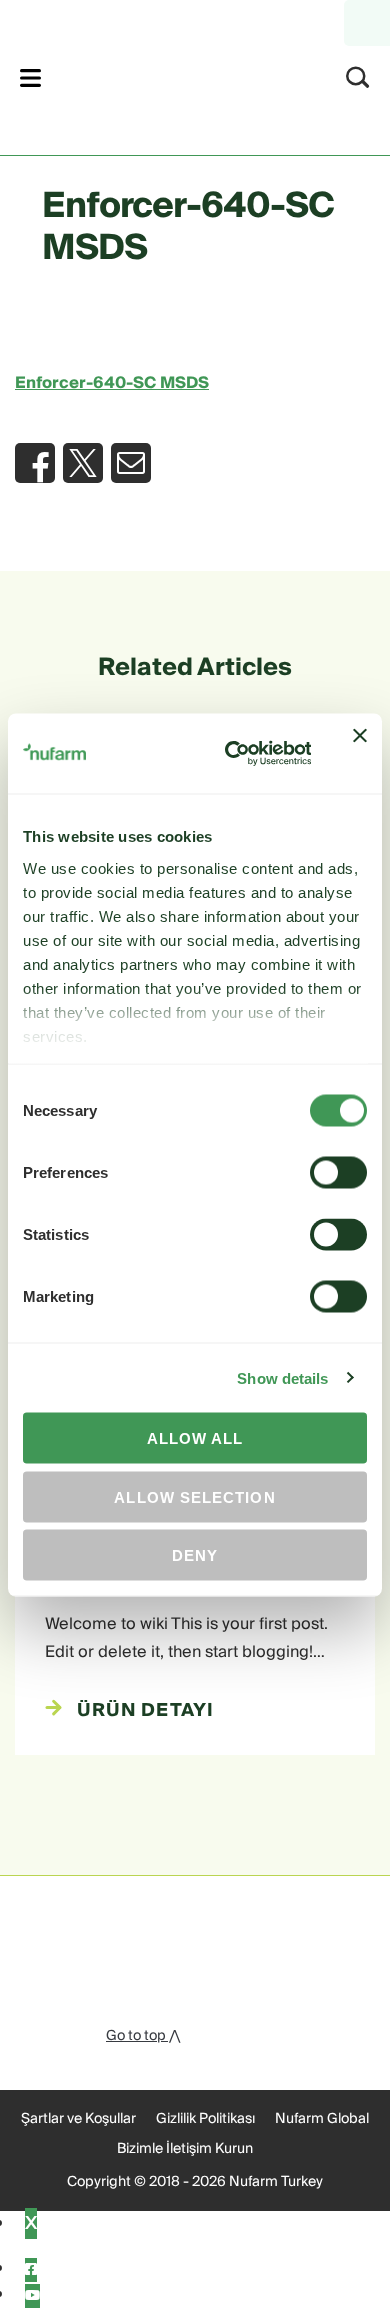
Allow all (195, 1438)
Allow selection (194, 1496)
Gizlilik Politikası (205, 2119)
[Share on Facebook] (35, 463)
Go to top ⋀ (143, 2036)
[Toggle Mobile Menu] (30, 77)
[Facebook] (31, 2270)
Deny (195, 1555)
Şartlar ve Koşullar (78, 2119)
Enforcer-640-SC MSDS (112, 383)
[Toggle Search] (358, 77)
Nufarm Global (322, 2119)
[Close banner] (360, 754)
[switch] (338, 1173)
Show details (282, 1377)
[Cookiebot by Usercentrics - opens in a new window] (232, 754)
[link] (168, 74)
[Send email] (131, 463)
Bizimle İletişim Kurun (185, 2149)
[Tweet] (83, 463)
